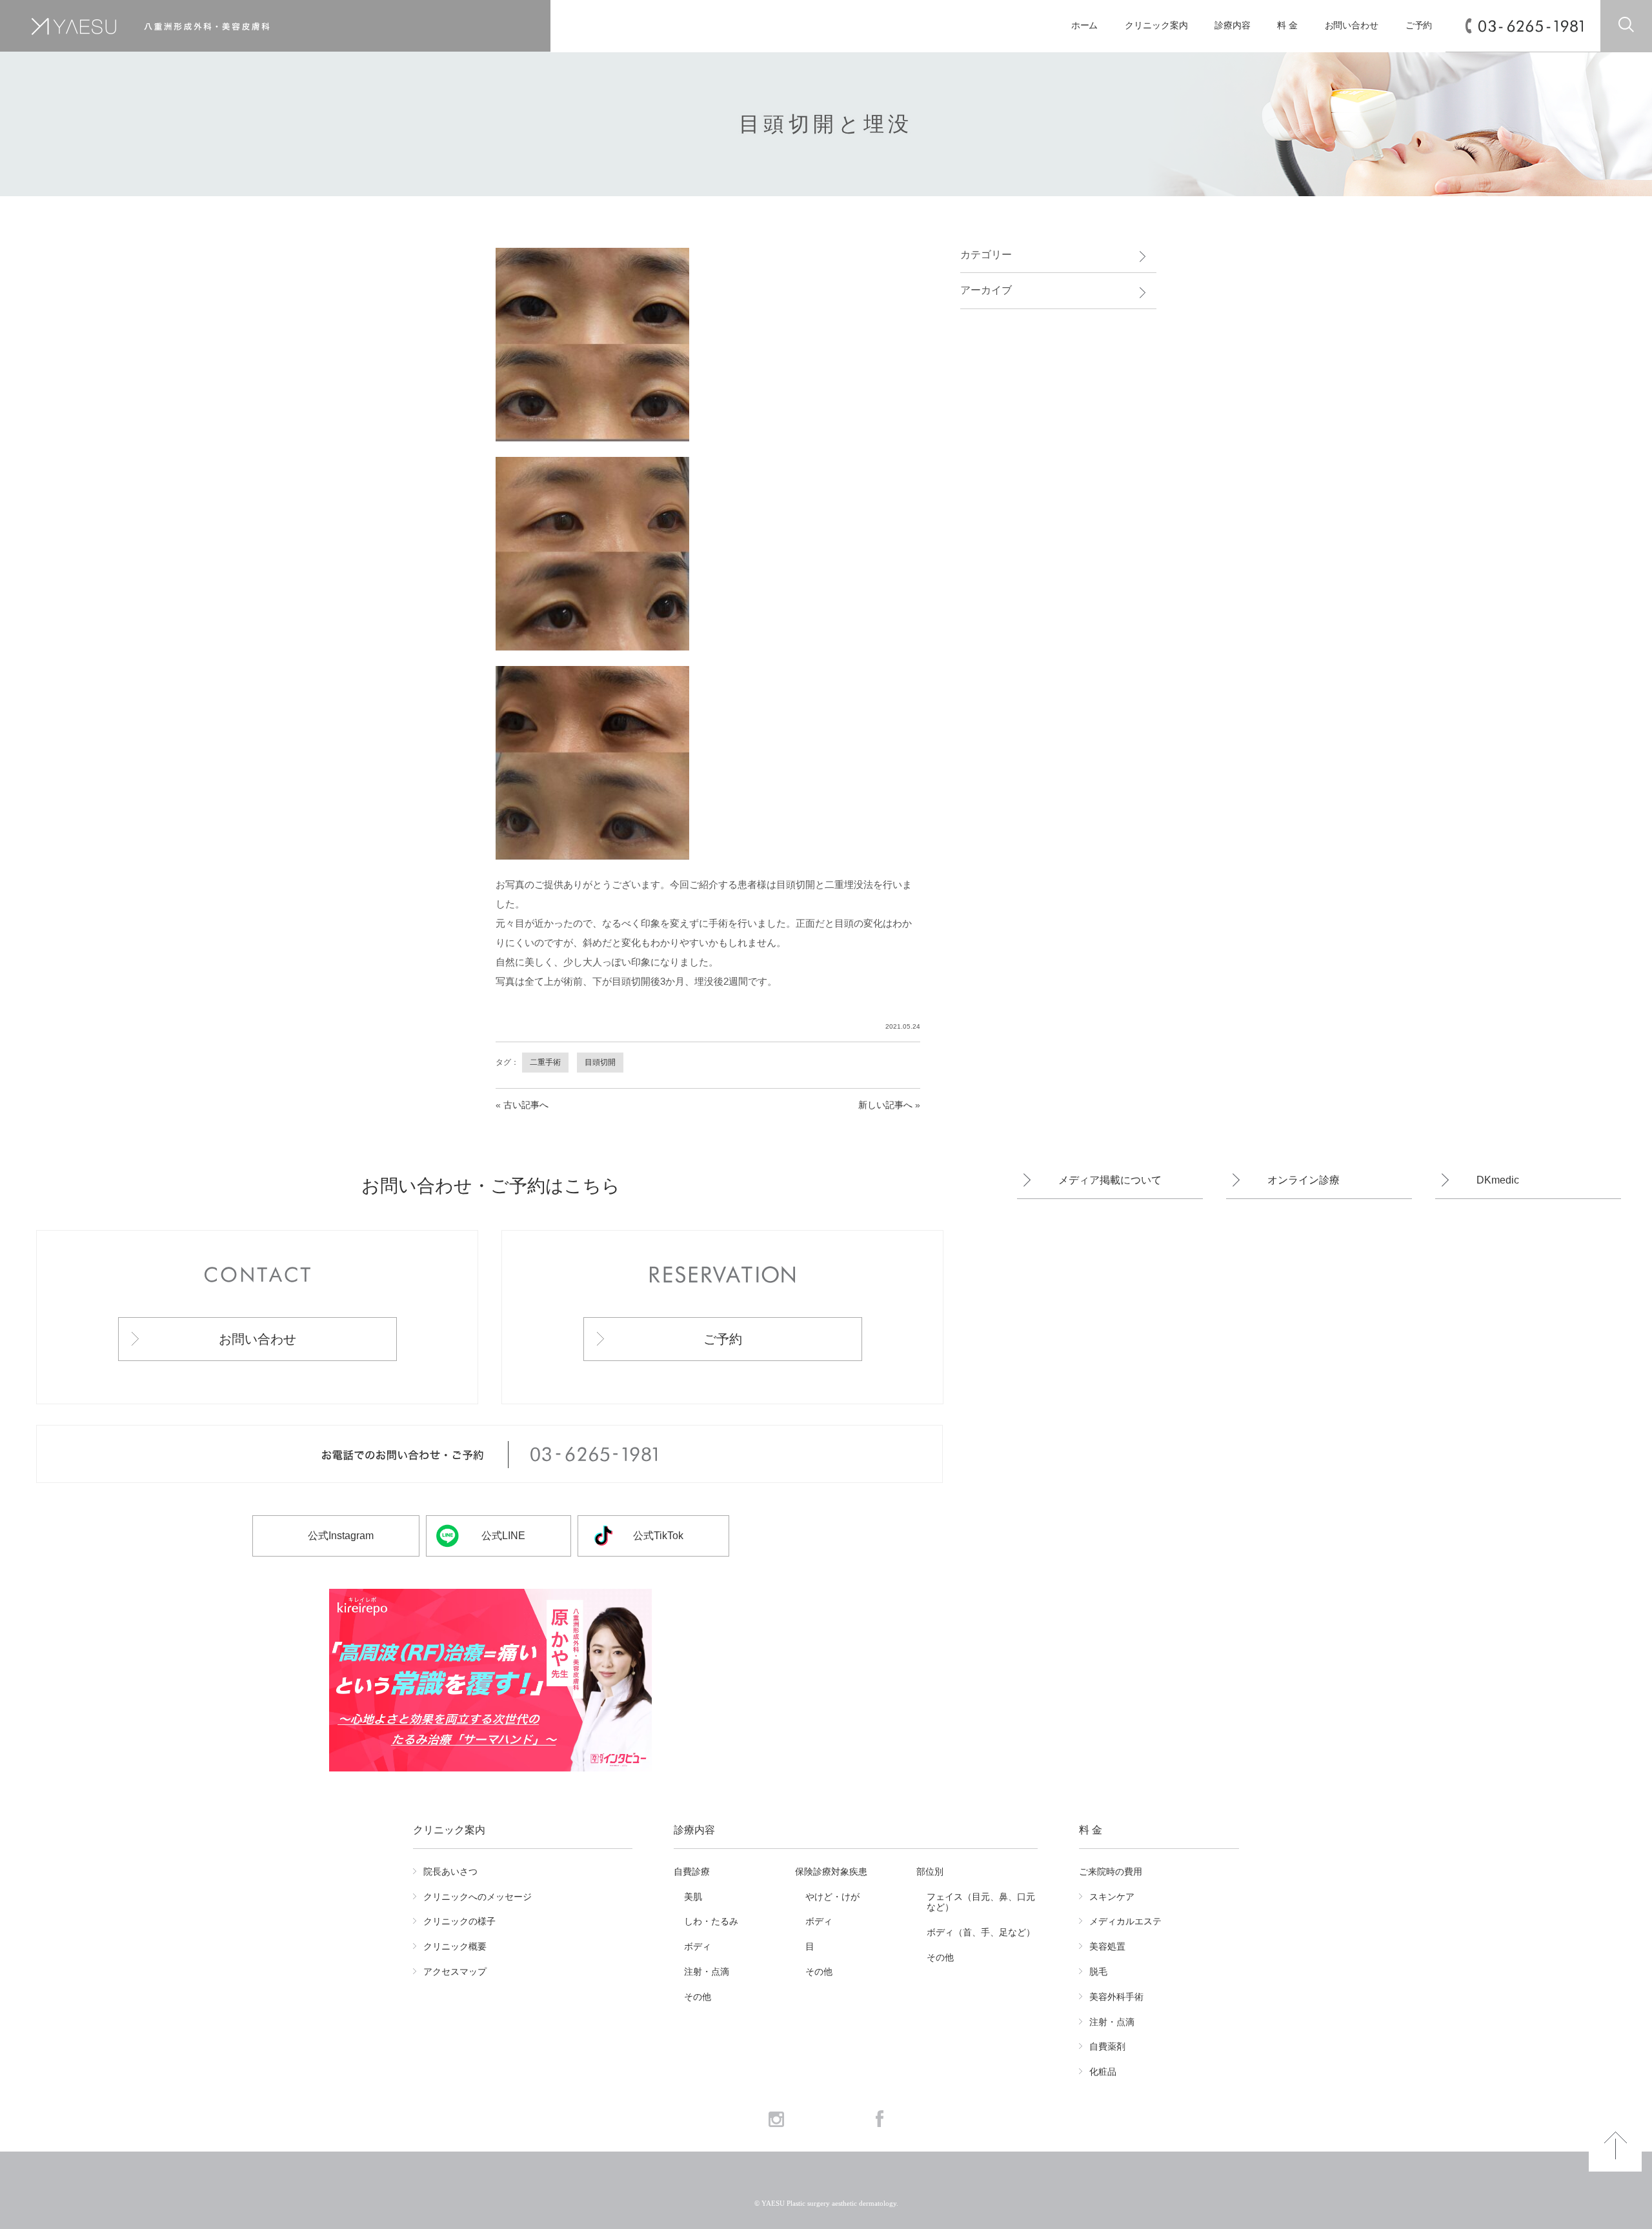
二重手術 (545, 1062)
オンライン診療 (1304, 1180)
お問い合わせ (1352, 25)
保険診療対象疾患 (831, 1871)
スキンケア (1112, 1897)
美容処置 (1107, 1946)
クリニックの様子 (459, 1921)
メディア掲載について (1110, 1180)
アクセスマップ (455, 1972)
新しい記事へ (885, 1105)
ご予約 (1419, 25)
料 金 (1287, 25)
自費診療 (692, 1871)
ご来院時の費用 (1111, 1871)
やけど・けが (832, 1897)
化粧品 (1103, 2072)
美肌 (693, 1897)
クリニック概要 (455, 1946)
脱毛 (1098, 1972)
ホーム (1085, 25)
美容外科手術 (1116, 1997)
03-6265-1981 (1531, 26)
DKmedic (1498, 1180)
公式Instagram (341, 1536)
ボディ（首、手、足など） (981, 1932)
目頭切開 (600, 1062)
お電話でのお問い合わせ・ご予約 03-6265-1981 (489, 1455)
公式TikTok (658, 1536)
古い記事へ (526, 1105)
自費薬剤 (1107, 2046)
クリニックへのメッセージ (478, 1897)
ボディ (698, 1946)
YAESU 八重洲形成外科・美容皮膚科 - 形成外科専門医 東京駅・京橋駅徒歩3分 (243, 26)
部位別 (930, 1871)
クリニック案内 (1156, 25)
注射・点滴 (707, 1972)
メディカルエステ (1125, 1921)
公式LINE (503, 1536)
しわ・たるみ (711, 1921)
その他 (698, 1997)
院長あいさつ (450, 1871)
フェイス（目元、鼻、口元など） (981, 1902)
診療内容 (1233, 25)
